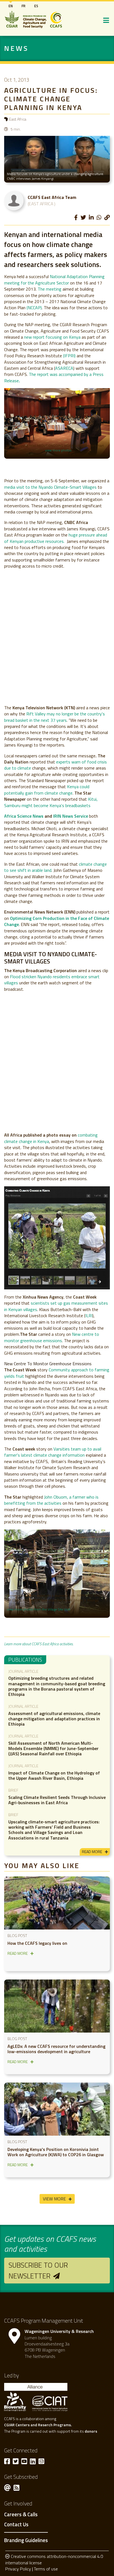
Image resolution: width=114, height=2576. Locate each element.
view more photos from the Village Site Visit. (39, 1609)
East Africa (18, 119)
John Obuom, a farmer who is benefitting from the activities (51, 1500)
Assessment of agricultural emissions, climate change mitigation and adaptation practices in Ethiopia (54, 1719)
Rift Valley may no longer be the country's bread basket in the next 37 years (55, 717)
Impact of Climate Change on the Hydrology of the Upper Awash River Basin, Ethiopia (54, 1775)
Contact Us (16, 2525)
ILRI (89, 1316)
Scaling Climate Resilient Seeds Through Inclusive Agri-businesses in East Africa (57, 1800)
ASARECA (64, 368)
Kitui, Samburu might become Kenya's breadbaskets (51, 802)
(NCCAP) (34, 308)
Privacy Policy (18, 2569)
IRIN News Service (71, 816)
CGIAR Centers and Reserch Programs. (38, 2425)
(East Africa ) (42, 204)
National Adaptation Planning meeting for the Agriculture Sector (54, 279)
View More (54, 2199)
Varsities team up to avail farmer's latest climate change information (53, 1452)
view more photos (58, 450)
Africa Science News (24, 816)
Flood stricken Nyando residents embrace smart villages (52, 980)
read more (92, 1852)
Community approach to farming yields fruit (57, 1373)
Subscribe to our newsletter (38, 2270)
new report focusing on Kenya (52, 337)
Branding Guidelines (26, 2540)
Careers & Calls (21, 2515)
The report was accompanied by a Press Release (54, 377)
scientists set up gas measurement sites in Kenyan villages (56, 1306)
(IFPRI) (69, 356)
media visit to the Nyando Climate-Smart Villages (50, 487)
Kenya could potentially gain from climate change (47, 790)
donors (91, 2431)
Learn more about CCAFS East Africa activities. (39, 1644)
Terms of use (46, 2569)
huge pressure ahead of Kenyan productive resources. (56, 538)
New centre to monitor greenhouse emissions (52, 1337)
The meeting (50, 289)
